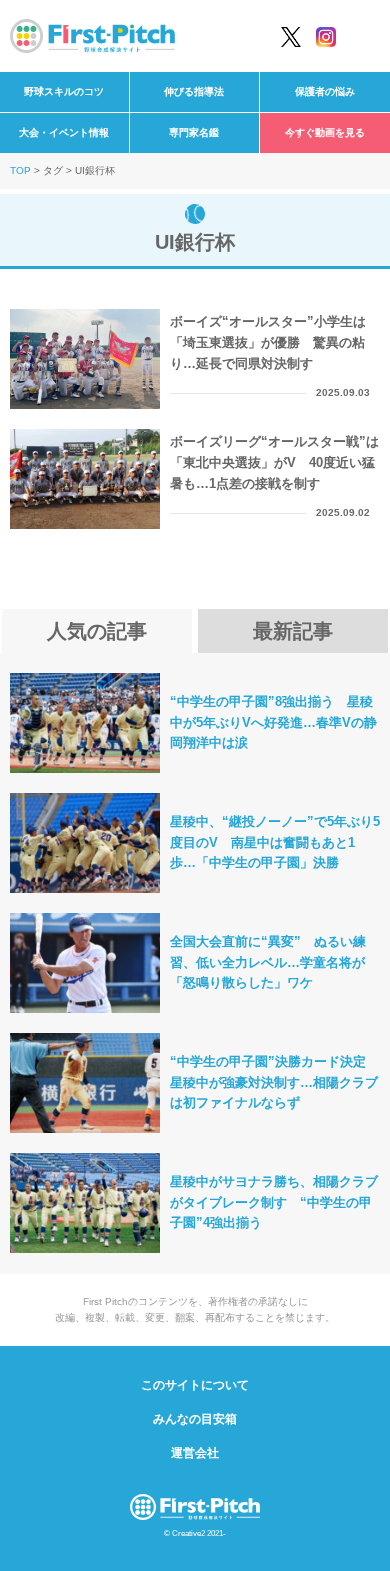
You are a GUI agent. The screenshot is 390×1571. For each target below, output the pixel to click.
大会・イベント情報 (64, 132)
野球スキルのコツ (64, 91)
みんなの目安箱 (195, 1419)
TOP (20, 170)
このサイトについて (195, 1385)
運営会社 (195, 1453)
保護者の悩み (325, 91)
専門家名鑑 (194, 132)
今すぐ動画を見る (325, 132)
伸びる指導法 (194, 91)
